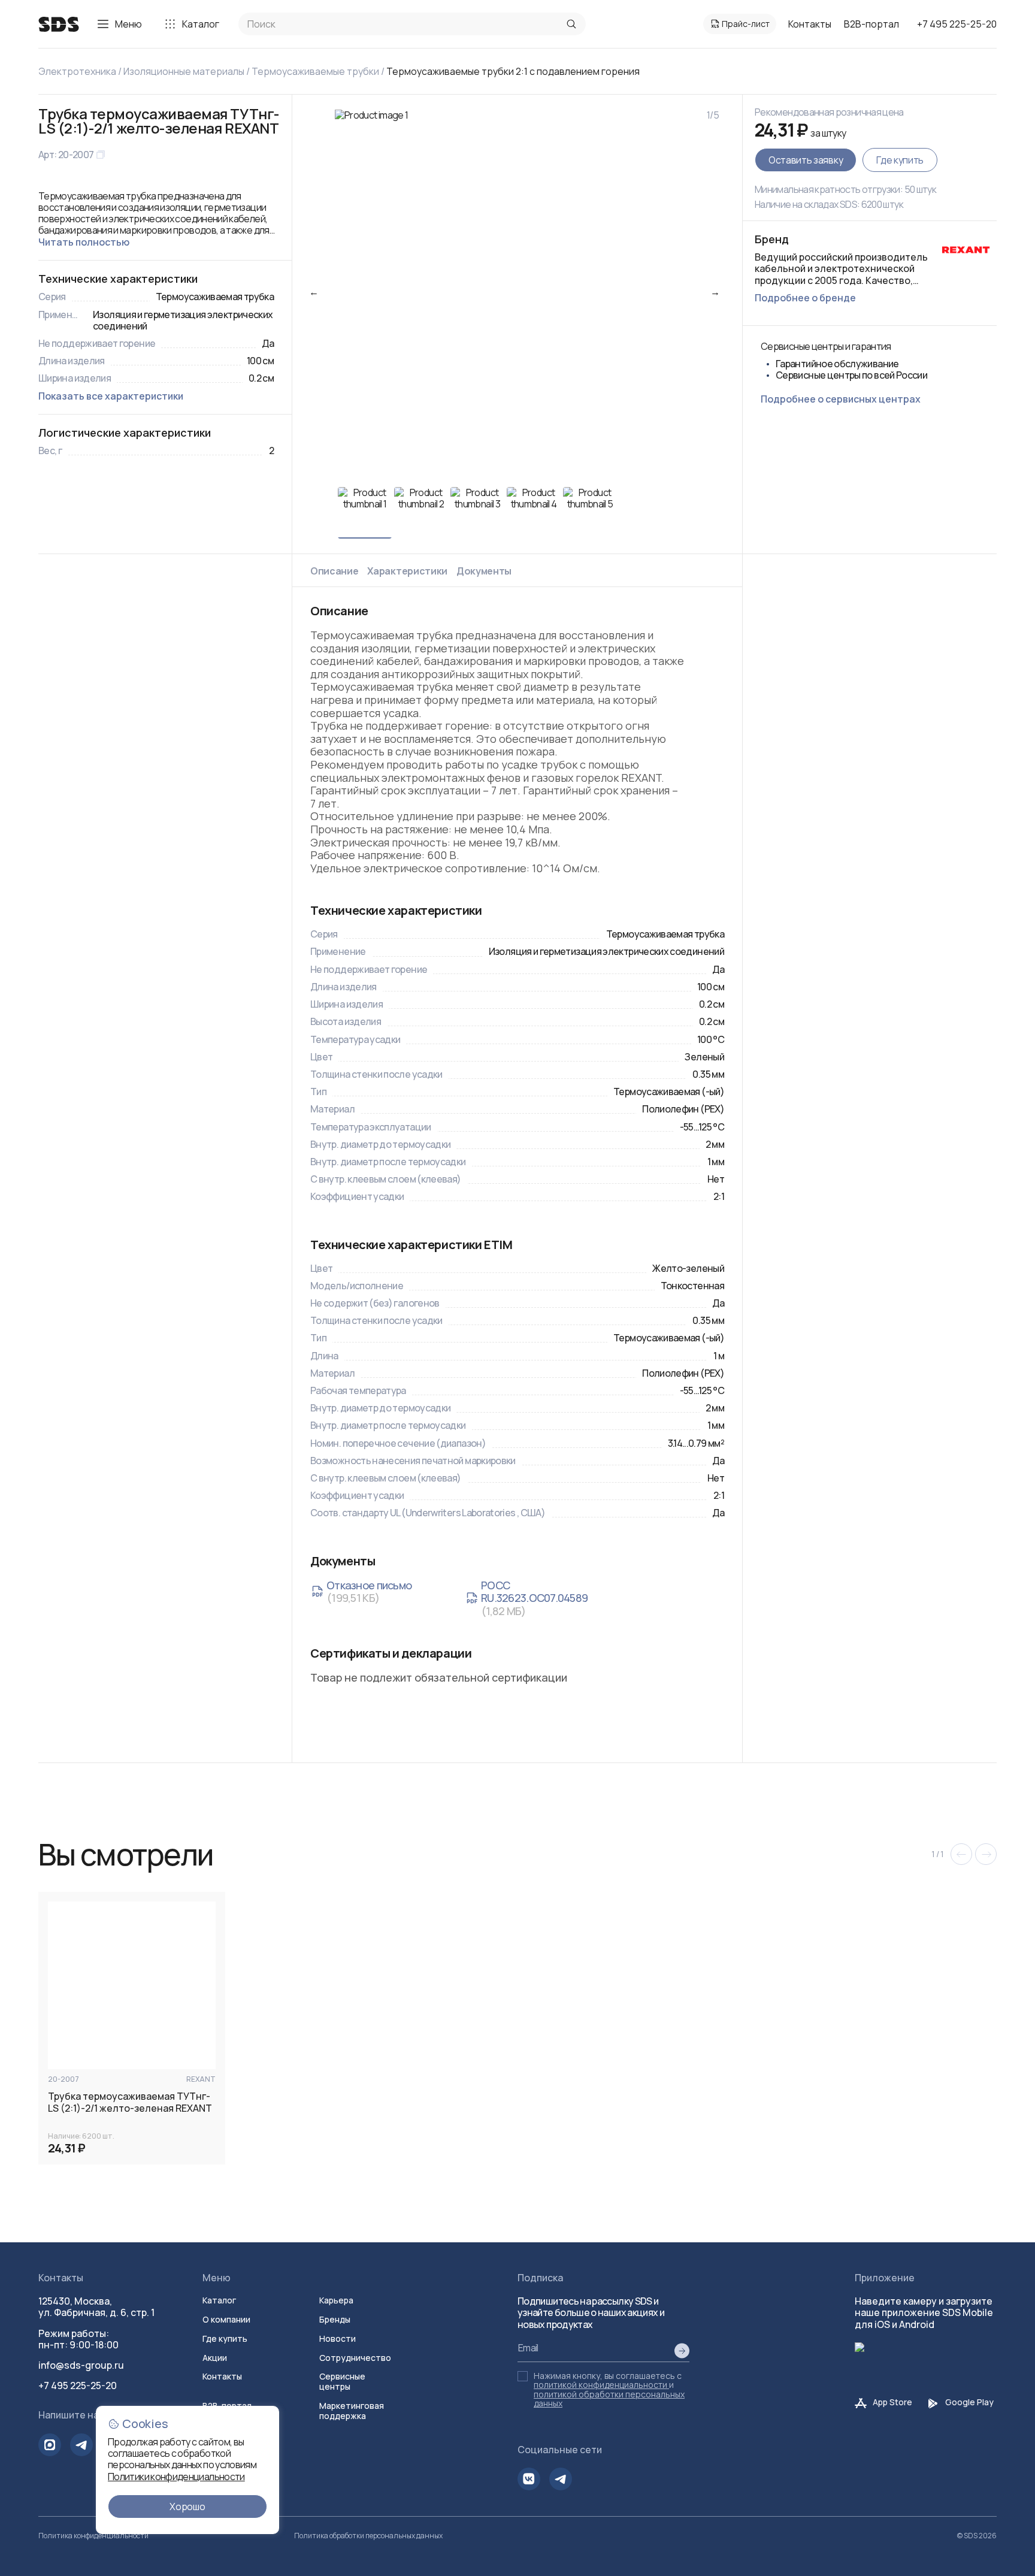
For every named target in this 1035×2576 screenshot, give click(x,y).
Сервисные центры (342, 2381)
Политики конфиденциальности (176, 2477)
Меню (128, 24)
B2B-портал (871, 24)
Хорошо (187, 2507)
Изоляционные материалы (184, 71)
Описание (334, 571)
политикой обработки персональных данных (609, 2399)
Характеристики (407, 571)
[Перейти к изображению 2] (421, 513)
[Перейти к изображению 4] (534, 513)
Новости (338, 2338)
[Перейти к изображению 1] (365, 513)
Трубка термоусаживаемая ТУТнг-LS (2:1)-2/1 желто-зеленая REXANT (130, 2102)
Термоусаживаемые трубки (315, 71)
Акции (215, 2358)
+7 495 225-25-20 (957, 24)
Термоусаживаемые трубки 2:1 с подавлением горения (513, 71)
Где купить (900, 160)
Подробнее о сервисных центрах (841, 399)
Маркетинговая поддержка (352, 2411)
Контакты (810, 24)
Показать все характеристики (111, 396)
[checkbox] (523, 2376)
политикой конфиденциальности (600, 2385)
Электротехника (77, 71)
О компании (226, 2319)
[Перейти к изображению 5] (590, 513)
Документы (484, 571)
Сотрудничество (355, 2358)
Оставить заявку (806, 160)
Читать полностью (84, 242)
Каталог (201, 24)
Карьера (336, 2300)
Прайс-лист (746, 24)
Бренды (335, 2319)
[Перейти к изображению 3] (477, 513)
